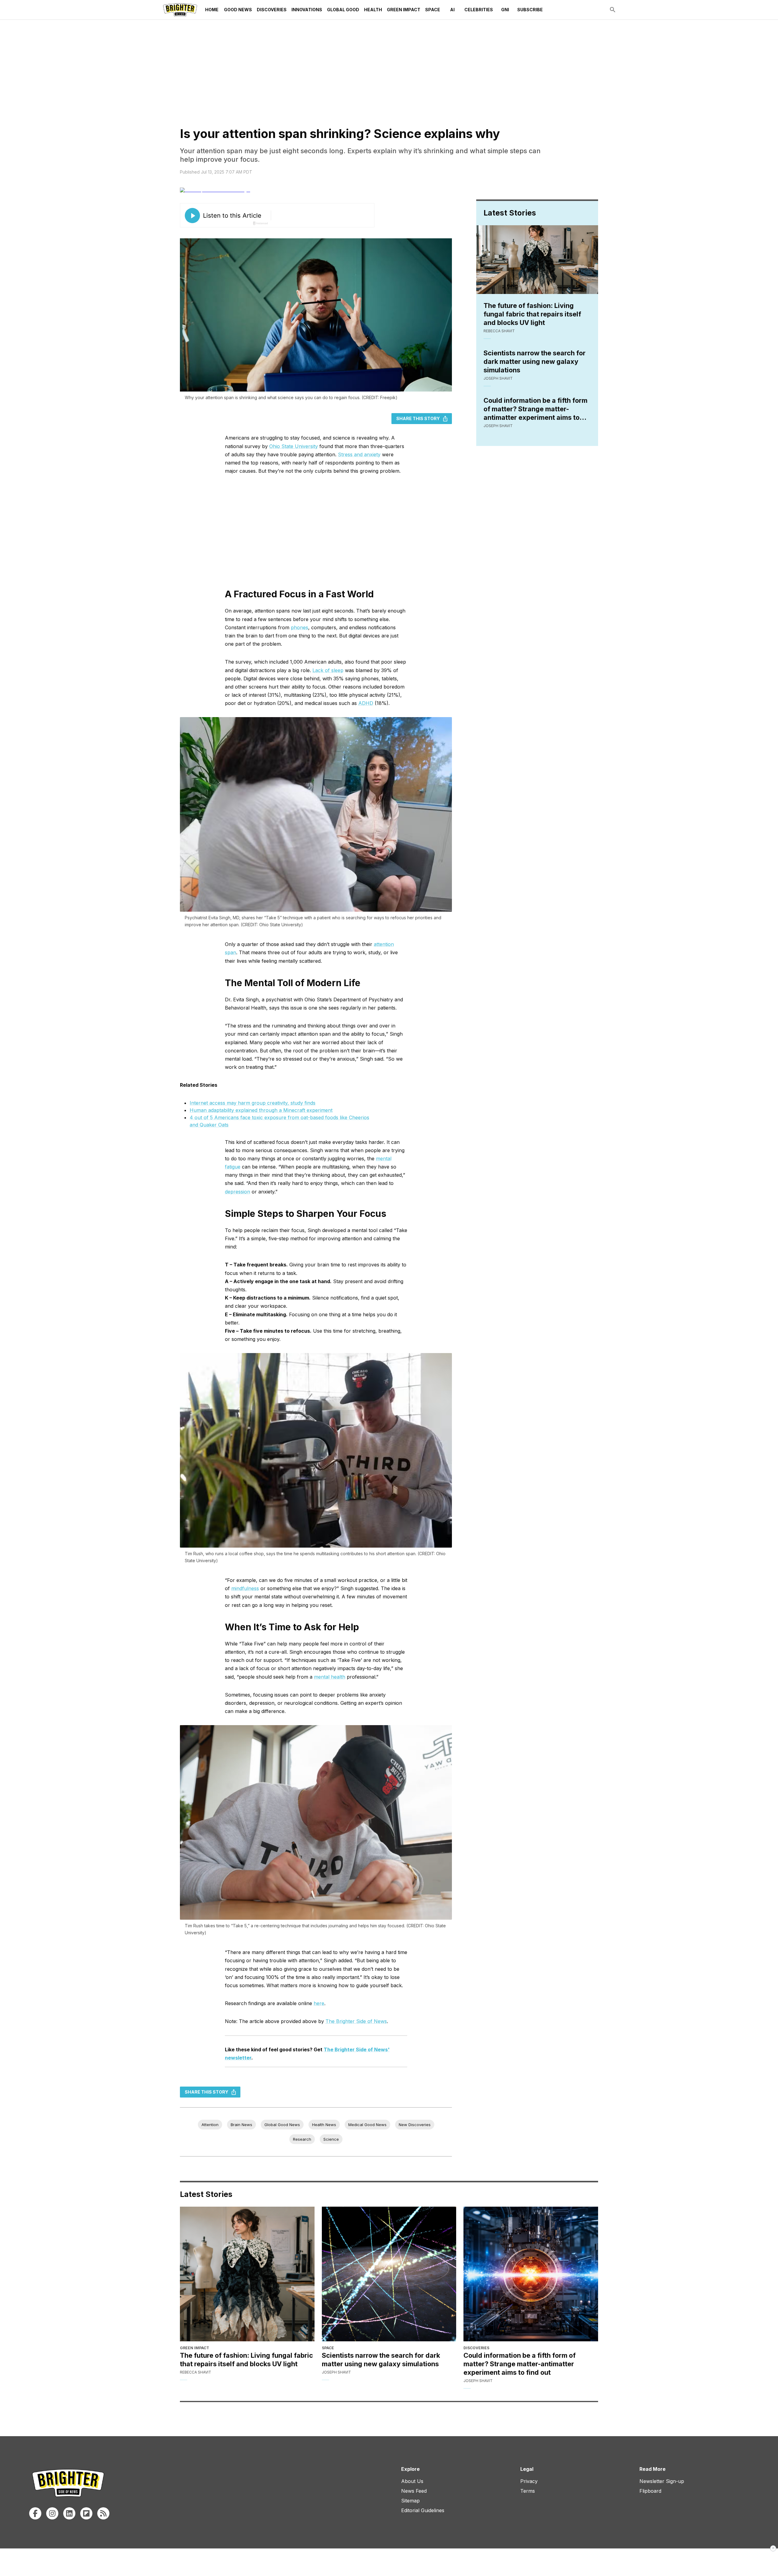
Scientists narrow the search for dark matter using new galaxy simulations (535, 361)
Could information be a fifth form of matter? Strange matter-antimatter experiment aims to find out (535, 409)
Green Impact (404, 10)
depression (238, 1192)
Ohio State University (294, 446)
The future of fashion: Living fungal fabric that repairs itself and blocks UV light (532, 314)
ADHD (366, 703)
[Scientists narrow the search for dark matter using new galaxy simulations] (389, 2274)
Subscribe (530, 10)
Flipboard (650, 2491)
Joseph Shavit (498, 378)
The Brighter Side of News (356, 2021)
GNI (505, 10)
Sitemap (410, 2501)
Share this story (418, 418)
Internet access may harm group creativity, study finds (253, 1103)
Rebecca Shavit (499, 331)
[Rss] (103, 2513)
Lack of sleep (328, 670)
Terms (528, 2491)
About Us (412, 2481)
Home (212, 10)
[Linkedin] (69, 2513)
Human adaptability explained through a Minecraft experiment (261, 1110)
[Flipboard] (86, 2513)
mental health (330, 1677)
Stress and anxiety (359, 454)
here (319, 2003)
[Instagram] (52, 2513)
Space (433, 10)
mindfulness (245, 1588)
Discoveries (272, 10)
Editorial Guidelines (423, 2510)
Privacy (529, 2481)
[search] (613, 10)
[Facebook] (35, 2513)
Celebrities (479, 10)
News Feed (414, 2491)
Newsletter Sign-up (662, 2481)
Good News (238, 10)
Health (373, 10)
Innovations (307, 10)
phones (299, 627)
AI (452, 10)
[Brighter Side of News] (180, 10)
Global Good (343, 10)
